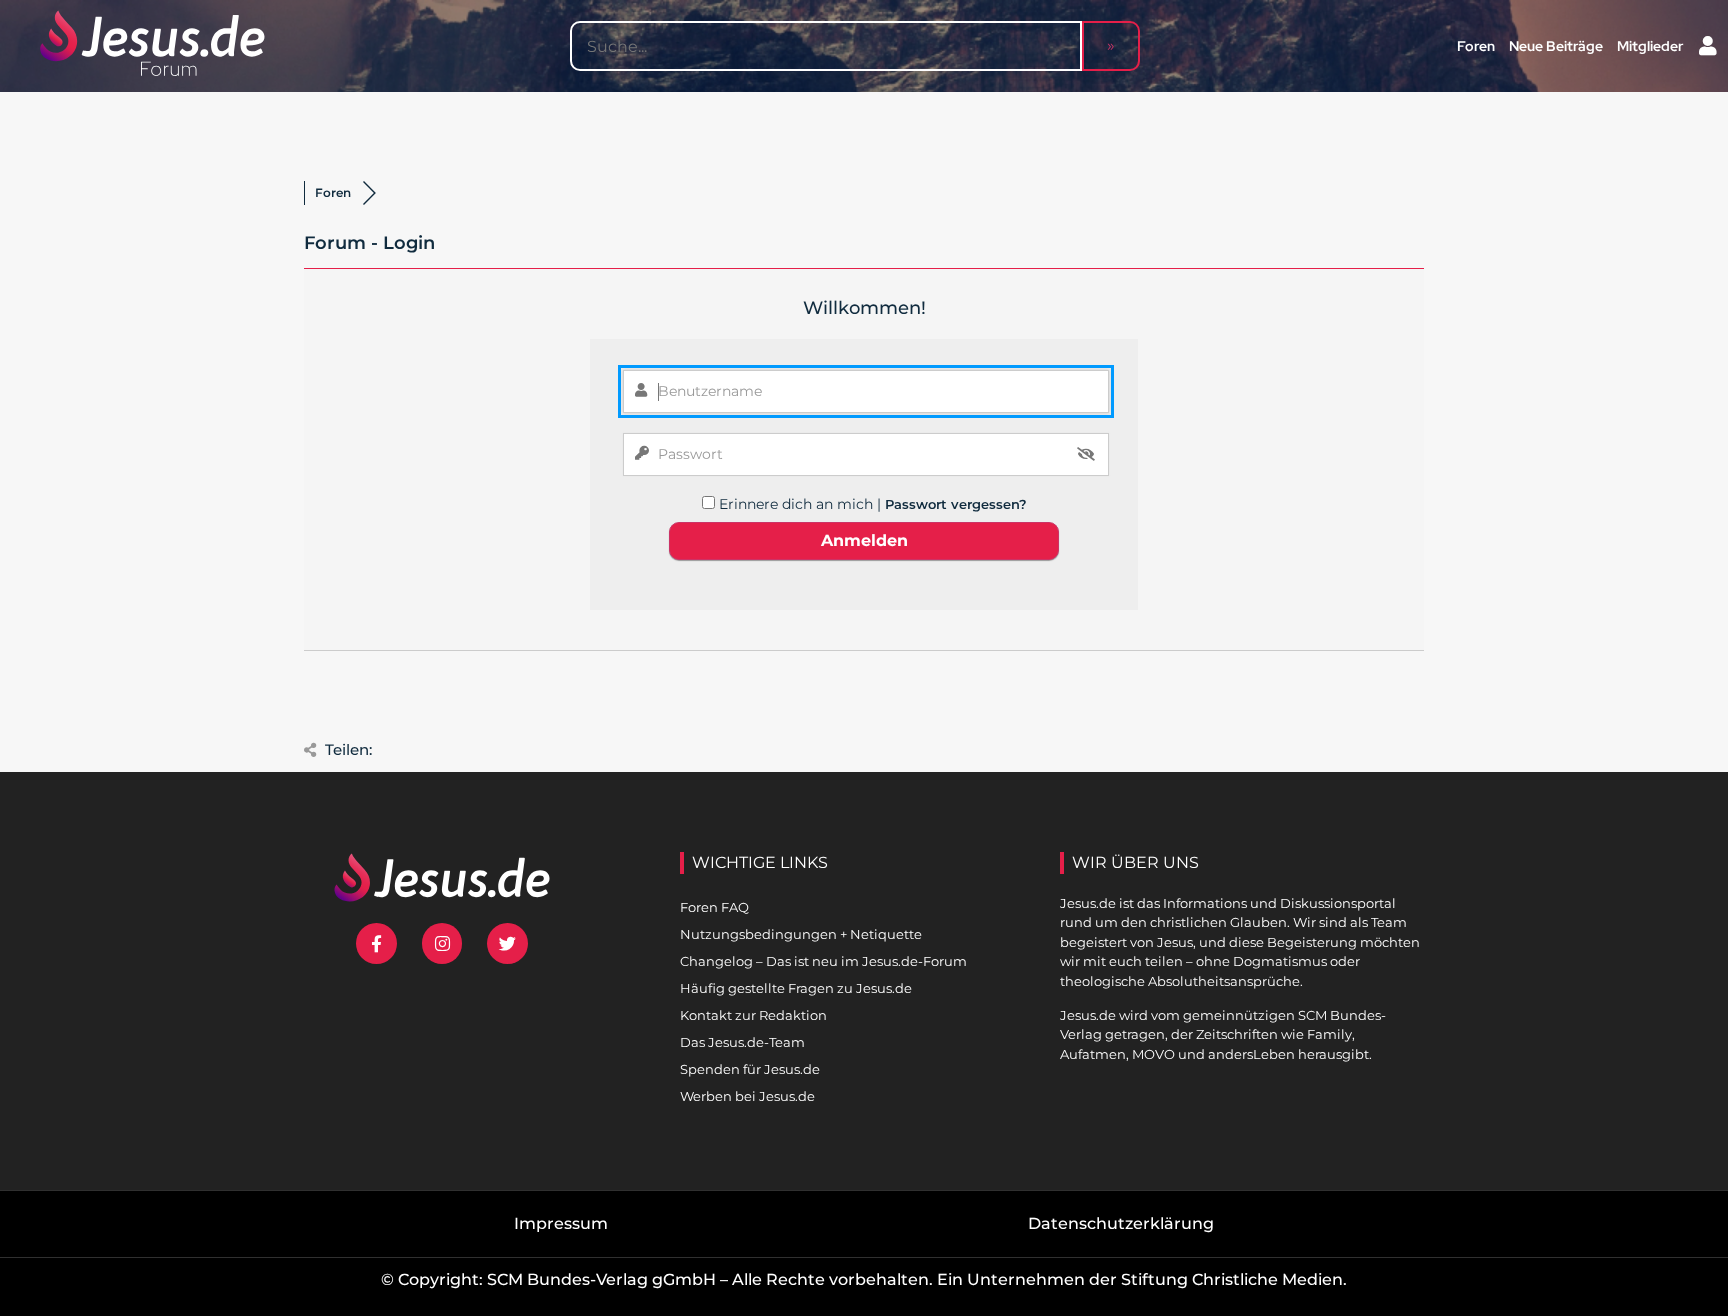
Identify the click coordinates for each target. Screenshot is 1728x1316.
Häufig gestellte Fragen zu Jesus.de (796, 988)
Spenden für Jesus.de (750, 1069)
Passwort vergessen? (956, 504)
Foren (1476, 46)
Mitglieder (1650, 46)
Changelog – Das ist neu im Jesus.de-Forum (823, 961)
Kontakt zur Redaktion (753, 1015)
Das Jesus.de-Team (742, 1042)
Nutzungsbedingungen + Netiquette (801, 934)
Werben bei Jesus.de (747, 1096)
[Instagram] (442, 943)
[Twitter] (507, 943)
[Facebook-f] (376, 943)
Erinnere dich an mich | (802, 504)
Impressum (561, 1223)
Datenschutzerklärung (1121, 1223)
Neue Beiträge (1556, 46)
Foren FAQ (714, 907)
